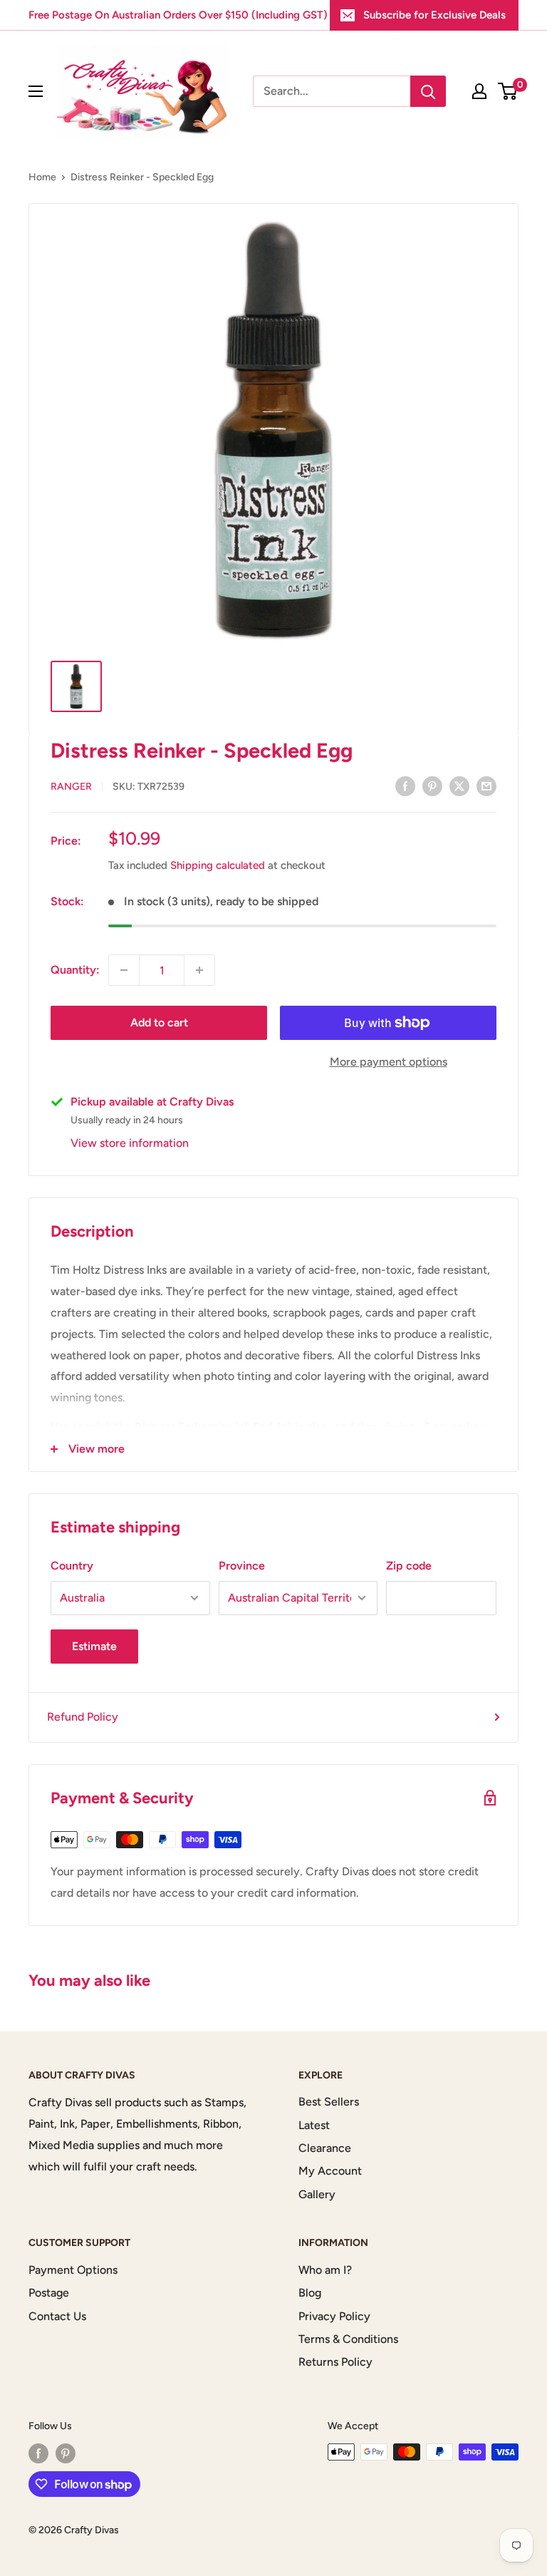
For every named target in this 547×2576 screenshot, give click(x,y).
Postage (49, 2293)
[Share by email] (486, 785)
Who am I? (325, 2270)
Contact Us (57, 2316)
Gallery (317, 2194)
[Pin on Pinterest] (432, 785)
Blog (310, 2293)
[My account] (479, 91)
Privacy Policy (334, 2316)
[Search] (428, 91)
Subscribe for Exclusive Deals (434, 15)
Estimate (94, 1646)
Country (72, 1566)
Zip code (409, 1566)
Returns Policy (335, 2362)
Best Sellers (329, 2102)
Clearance (325, 2148)
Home (42, 177)
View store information (130, 1143)
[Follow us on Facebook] (38, 2453)
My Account (330, 2171)
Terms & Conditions (348, 2339)
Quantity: (75, 970)
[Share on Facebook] (405, 785)
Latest (314, 2125)
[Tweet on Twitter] (459, 785)
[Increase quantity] (199, 970)
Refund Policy (83, 1717)
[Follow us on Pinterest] (66, 2453)
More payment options (389, 1062)
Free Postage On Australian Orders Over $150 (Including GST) (178, 15)
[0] (508, 91)
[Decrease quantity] (124, 970)
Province (242, 1566)
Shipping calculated (218, 865)
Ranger (71, 787)
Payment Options (73, 2270)
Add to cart (159, 1022)
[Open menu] (36, 91)
